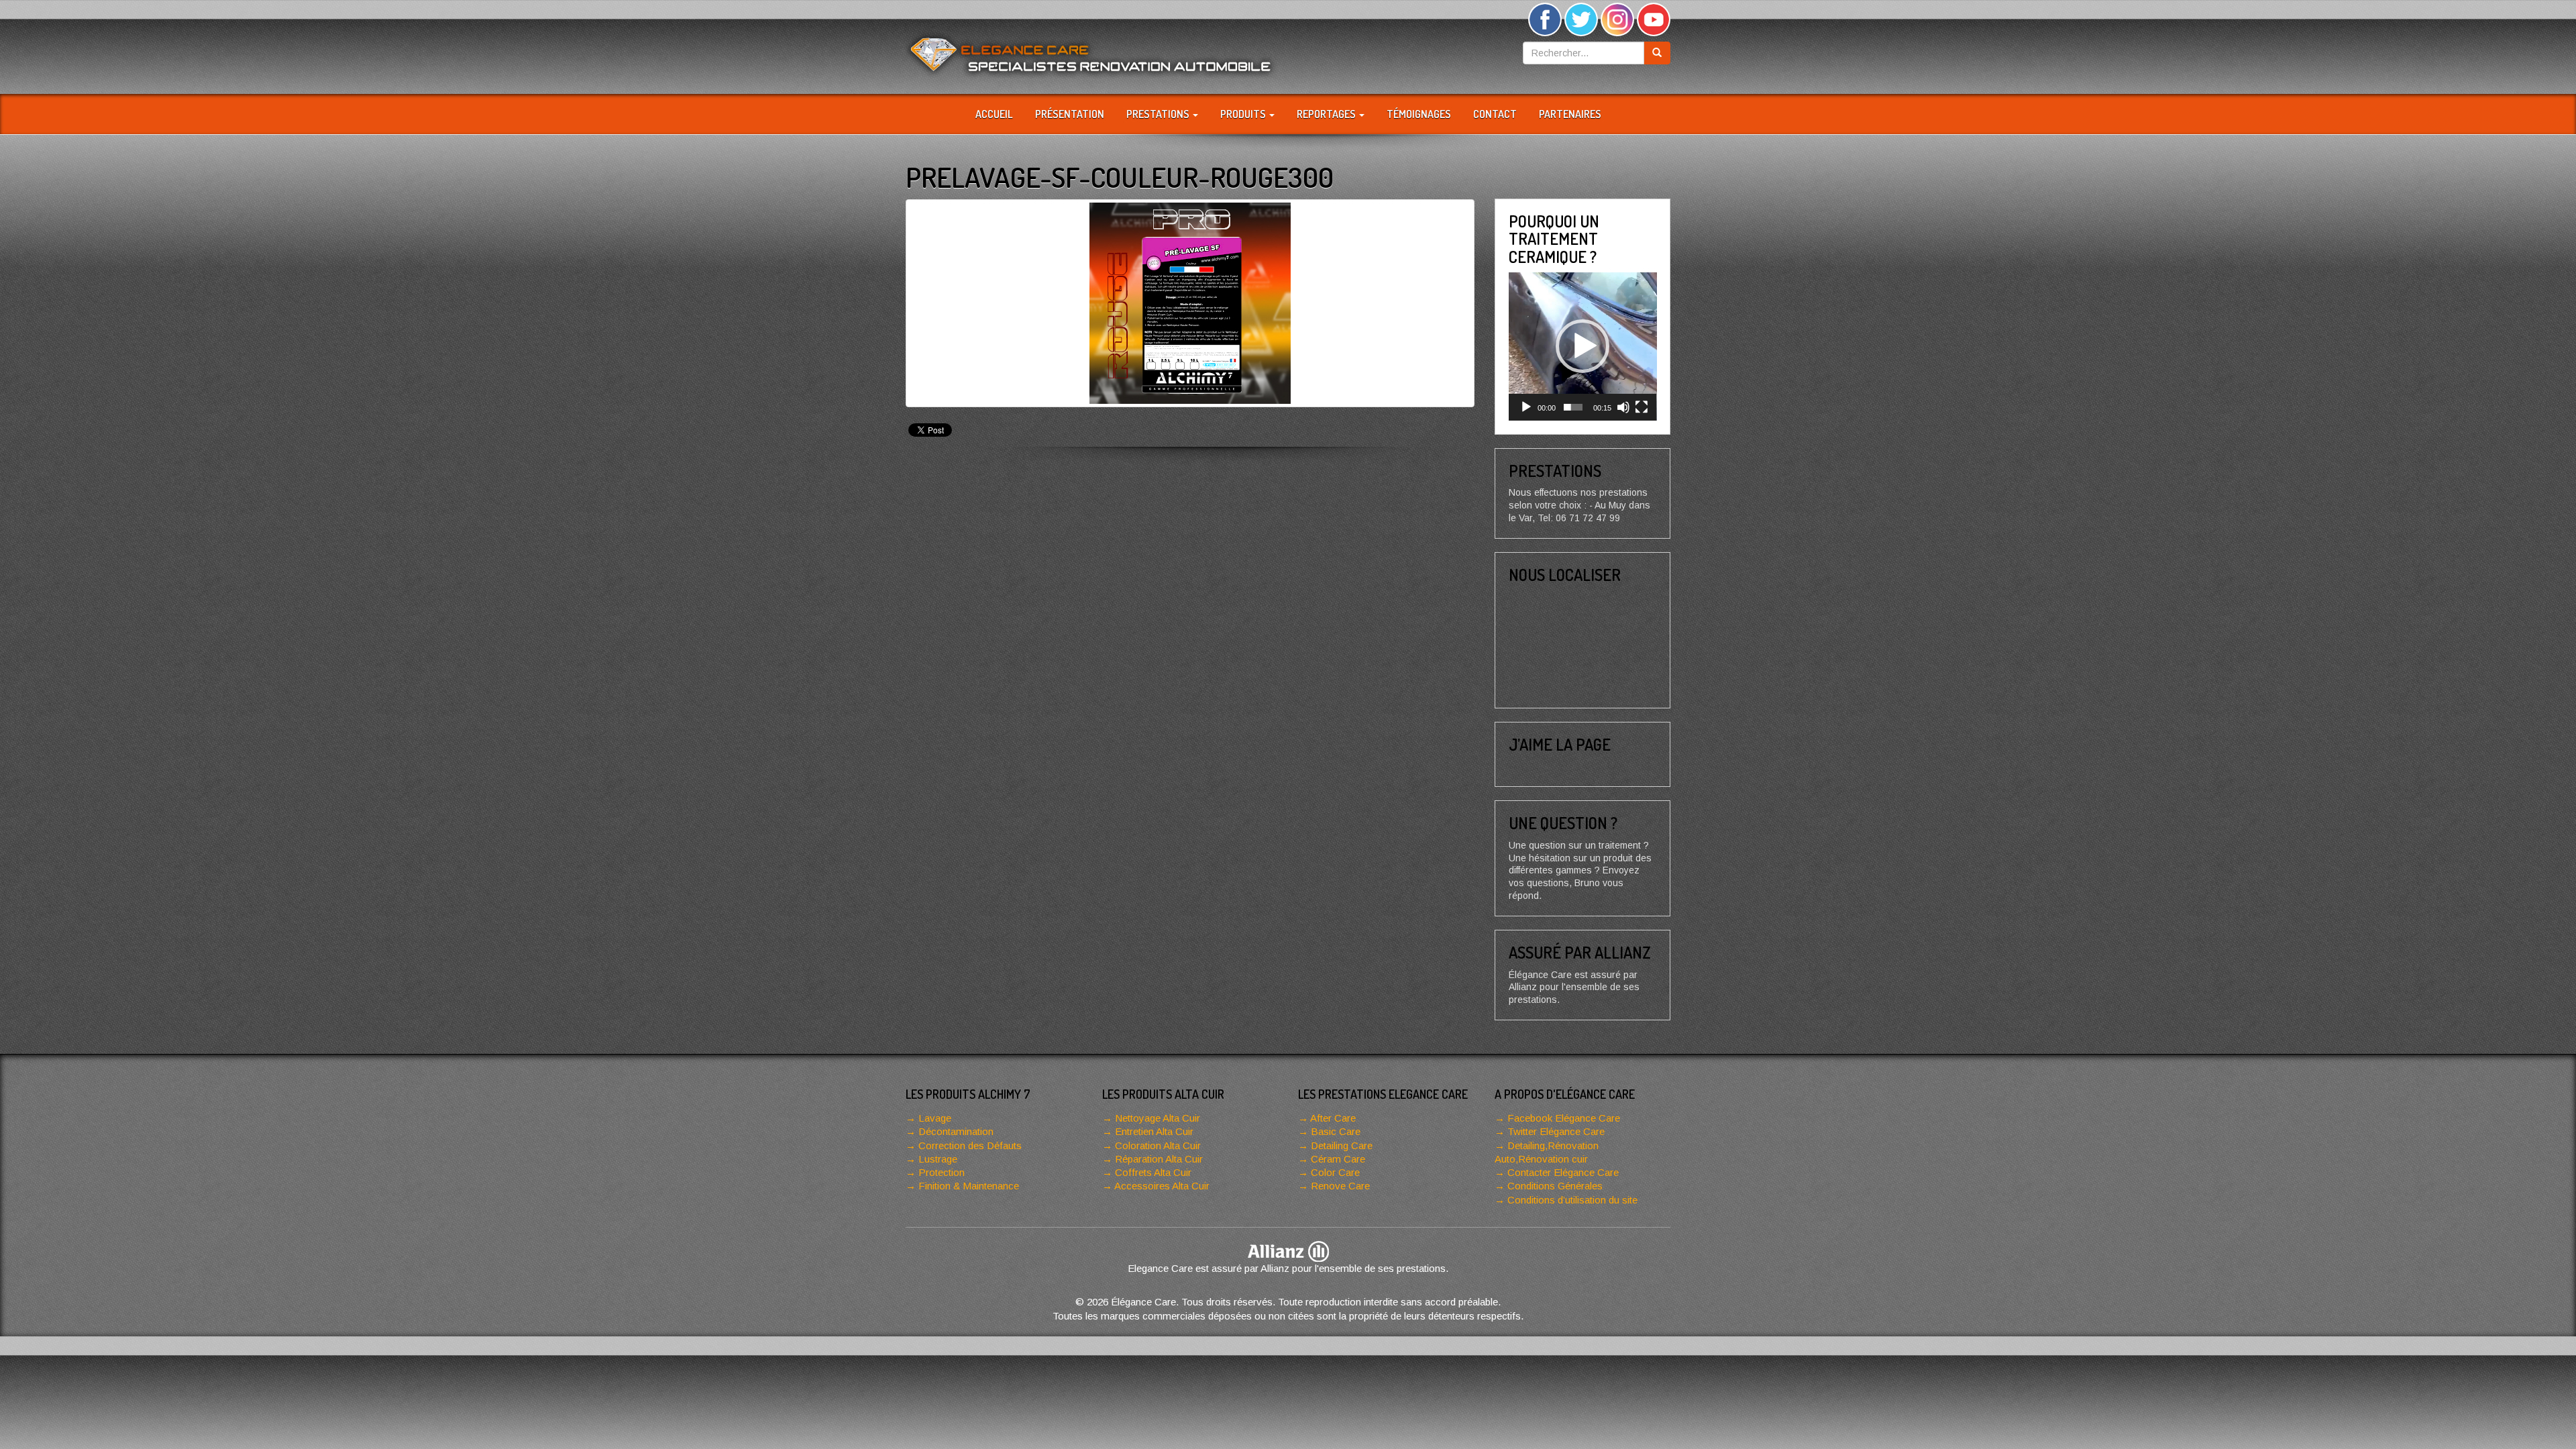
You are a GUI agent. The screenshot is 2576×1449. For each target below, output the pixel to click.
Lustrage (938, 1159)
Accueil (994, 114)
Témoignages (1419, 114)
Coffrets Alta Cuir (1153, 1172)
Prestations (1159, 114)
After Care (1333, 1118)
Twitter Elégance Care (1556, 1131)
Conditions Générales (1555, 1186)
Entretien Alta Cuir (1154, 1131)
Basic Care (1336, 1131)
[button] (1582, 346)
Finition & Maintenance (969, 1186)
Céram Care (1338, 1159)
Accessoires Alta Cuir (1162, 1186)
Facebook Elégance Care (1564, 1118)
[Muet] (1623, 407)
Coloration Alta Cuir (1158, 1145)
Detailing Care (1342, 1145)
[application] (1583, 346)
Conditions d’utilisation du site (1572, 1200)
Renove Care (1340, 1186)
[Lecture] (1526, 407)
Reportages (1327, 114)
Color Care (1335, 1172)
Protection (942, 1172)
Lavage (935, 1118)
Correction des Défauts (970, 1145)
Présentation (1070, 114)
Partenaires (1570, 114)
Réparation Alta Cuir (1159, 1159)
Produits (1244, 114)
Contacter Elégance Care (1563, 1172)
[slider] (1573, 407)
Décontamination (956, 1131)
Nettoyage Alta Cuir (1158, 1118)
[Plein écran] (1642, 407)
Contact (1495, 114)
